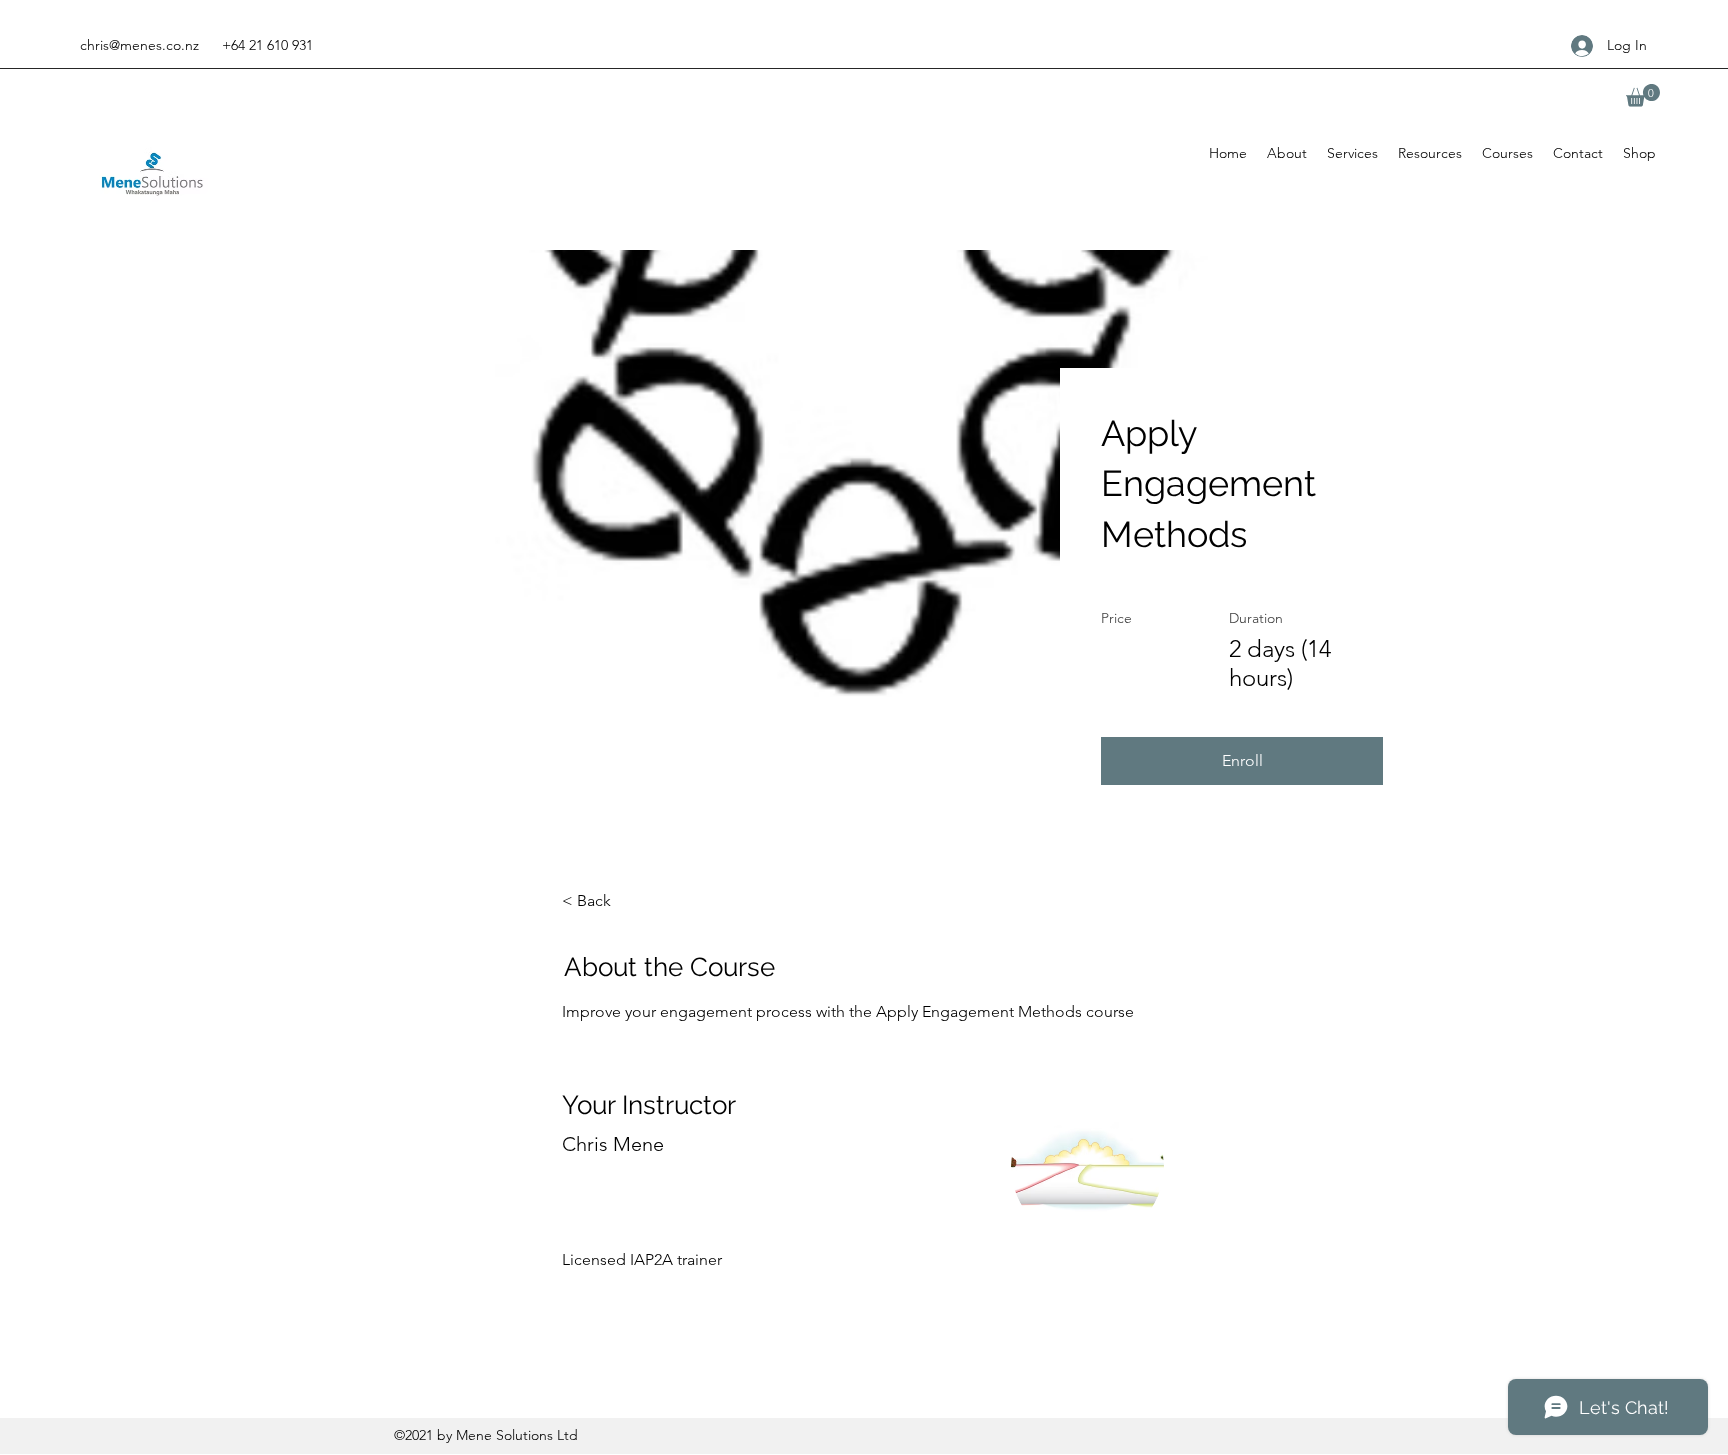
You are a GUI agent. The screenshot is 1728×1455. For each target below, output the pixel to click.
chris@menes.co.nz (139, 45)
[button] (1643, 95)
